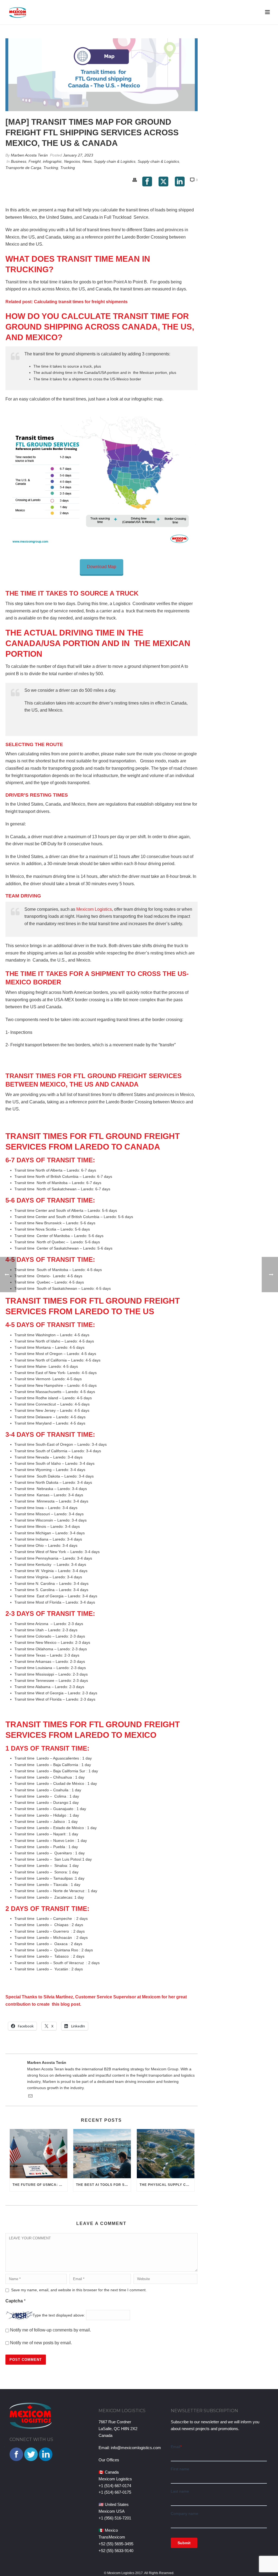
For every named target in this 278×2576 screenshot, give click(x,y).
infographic (52, 161)
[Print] (135, 180)
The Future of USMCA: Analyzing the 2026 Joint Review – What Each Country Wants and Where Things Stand (40, 2185)
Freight (35, 161)
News (87, 161)
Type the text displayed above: (59, 2315)
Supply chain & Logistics (115, 161)
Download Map (102, 567)
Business (19, 161)
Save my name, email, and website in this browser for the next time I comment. (79, 2290)
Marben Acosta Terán (29, 155)
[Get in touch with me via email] (30, 2097)
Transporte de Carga (23, 168)
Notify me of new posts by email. (41, 2343)
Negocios (72, 161)
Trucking (51, 168)
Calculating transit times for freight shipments (81, 302)
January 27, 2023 (78, 155)
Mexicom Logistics (94, 909)
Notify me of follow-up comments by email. (50, 2330)
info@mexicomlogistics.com (136, 2448)
